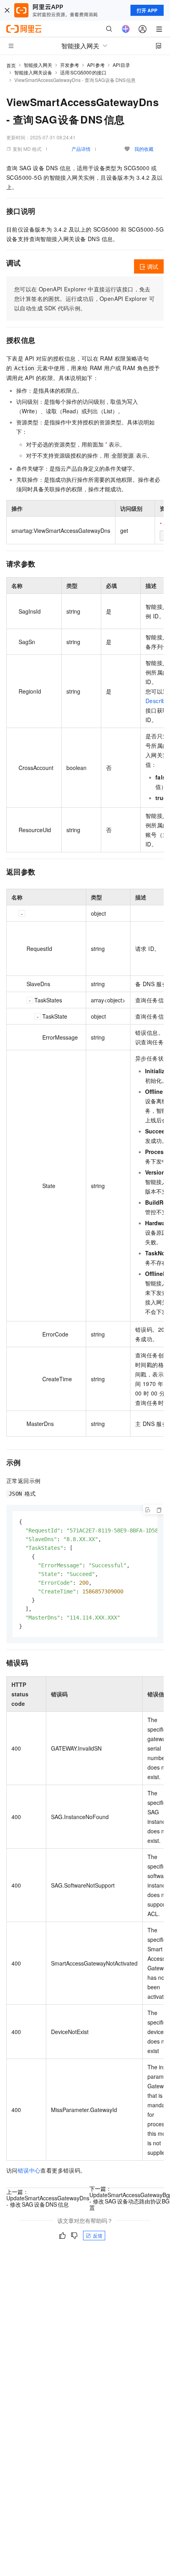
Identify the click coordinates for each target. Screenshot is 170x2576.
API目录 (122, 65)
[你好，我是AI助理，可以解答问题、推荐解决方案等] (126, 29)
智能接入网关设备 (33, 72)
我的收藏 (144, 149)
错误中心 (29, 2170)
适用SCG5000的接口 (83, 72)
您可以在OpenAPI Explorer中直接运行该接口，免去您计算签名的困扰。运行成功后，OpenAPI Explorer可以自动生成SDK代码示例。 (84, 298)
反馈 (98, 2235)
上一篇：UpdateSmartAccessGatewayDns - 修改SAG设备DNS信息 (48, 2198)
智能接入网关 (38, 65)
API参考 (96, 65)
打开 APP (147, 10)
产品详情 (81, 149)
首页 (11, 65)
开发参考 (70, 65)
